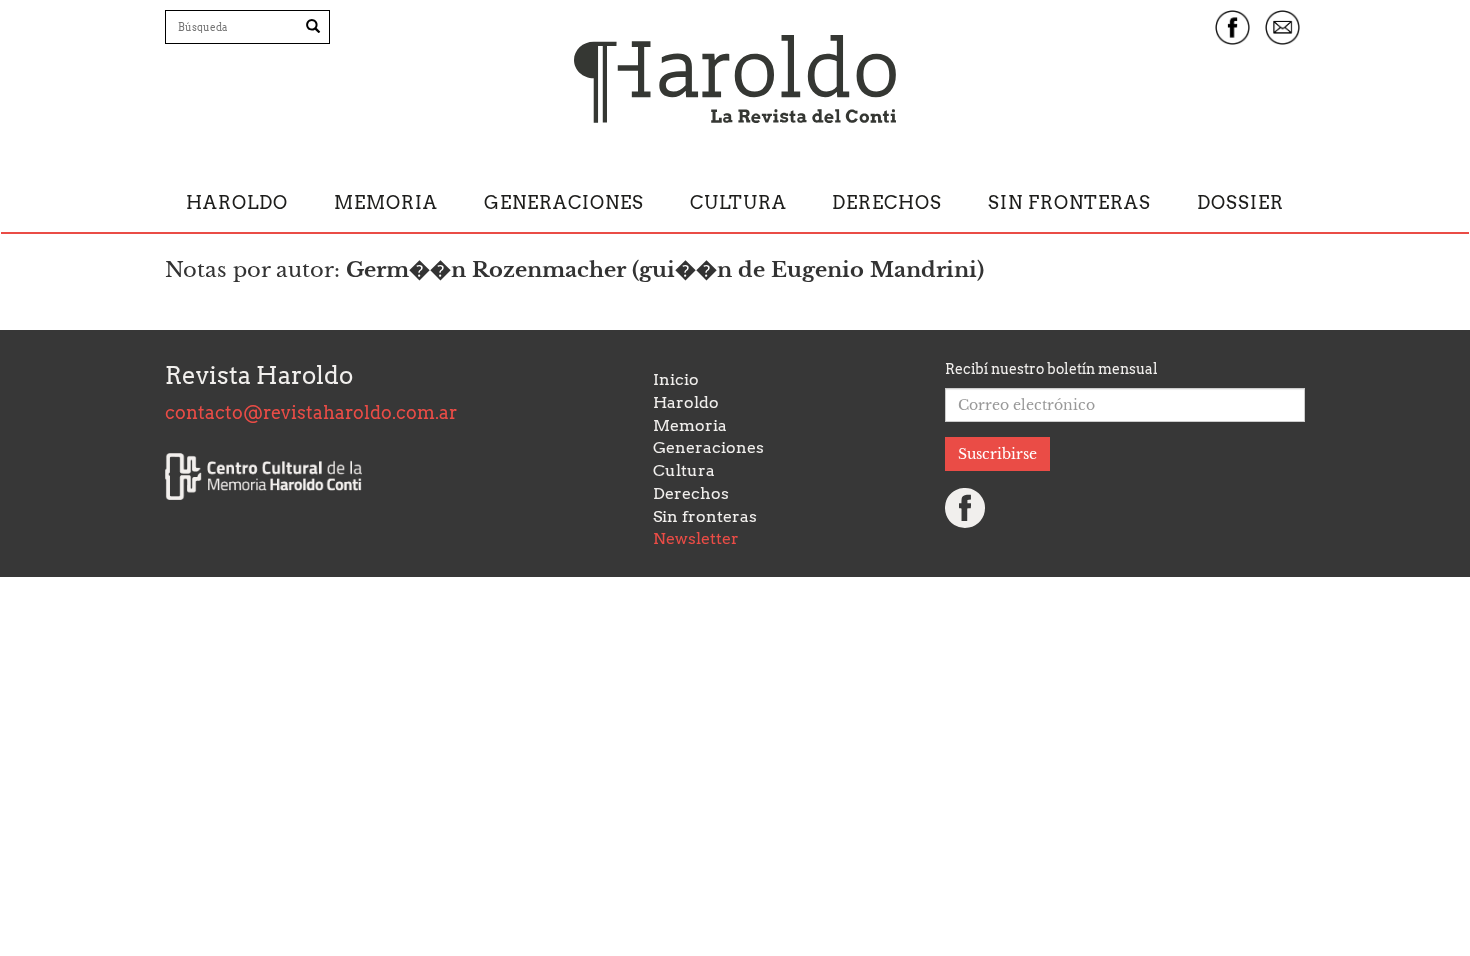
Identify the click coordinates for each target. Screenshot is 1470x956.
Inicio (676, 379)
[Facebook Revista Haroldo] (1232, 27)
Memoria (386, 202)
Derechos (887, 202)
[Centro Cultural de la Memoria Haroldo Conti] (264, 477)
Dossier (1240, 202)
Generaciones (564, 202)
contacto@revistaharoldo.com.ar (311, 412)
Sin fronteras (1069, 202)
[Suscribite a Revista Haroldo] (1282, 27)
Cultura (738, 202)
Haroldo (237, 202)
